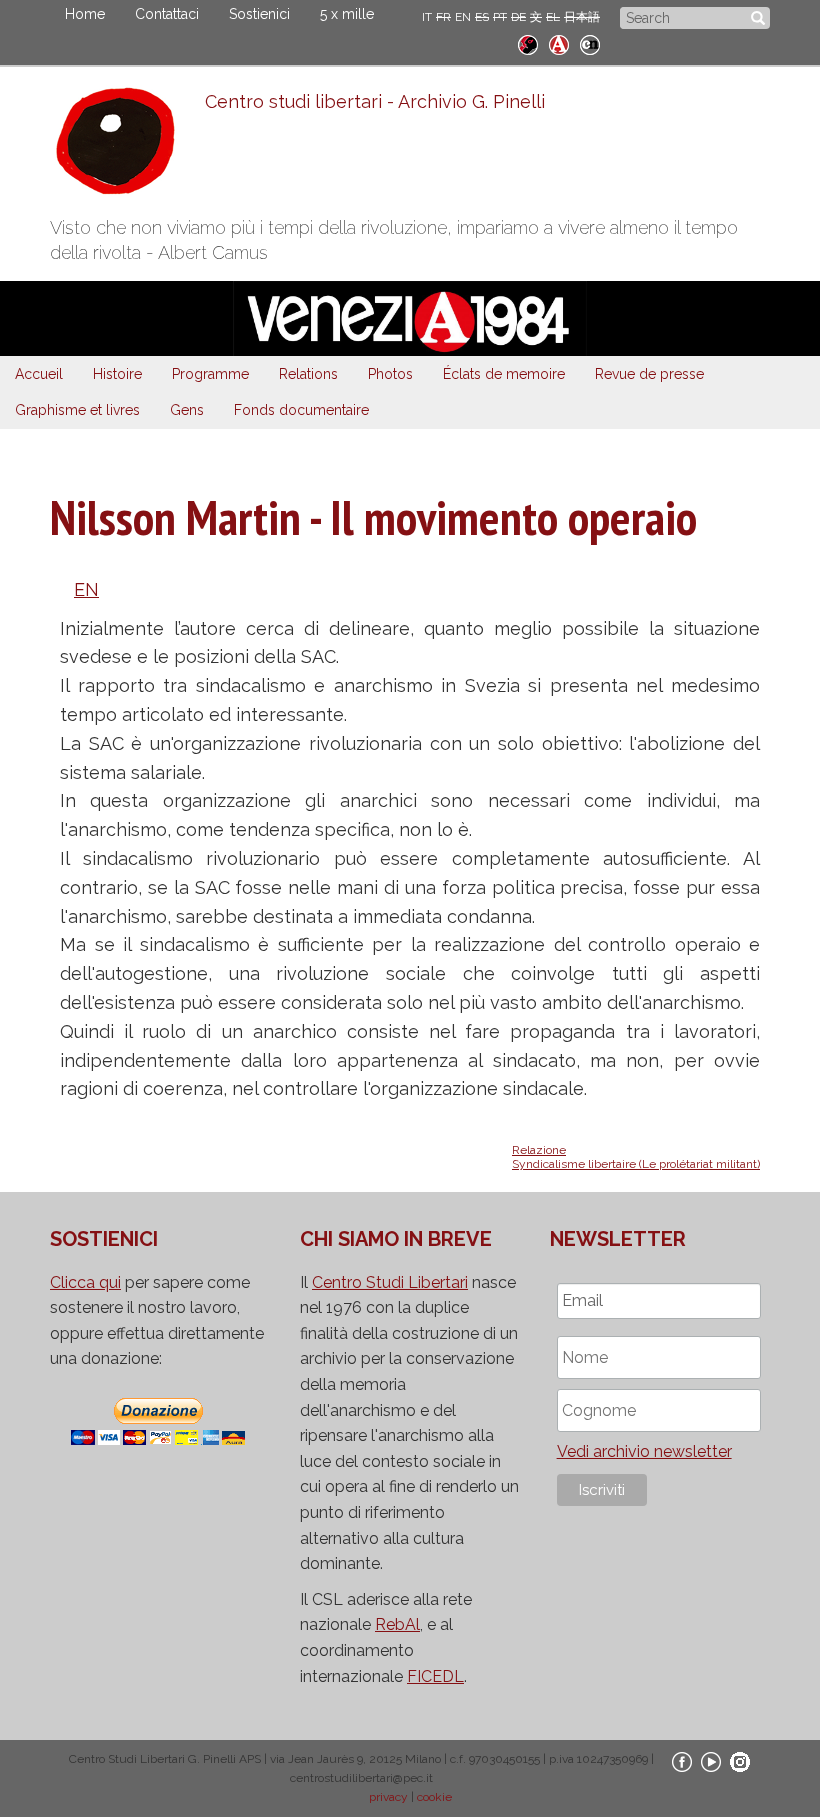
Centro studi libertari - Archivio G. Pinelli (375, 101)
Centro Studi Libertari (390, 1282)
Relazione (539, 1150)
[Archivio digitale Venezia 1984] (559, 42)
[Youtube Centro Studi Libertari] (711, 1761)
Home (85, 14)
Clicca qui (85, 1282)
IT (427, 17)
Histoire (117, 374)
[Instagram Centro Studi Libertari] (740, 1761)
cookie (434, 1797)
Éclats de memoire (504, 374)
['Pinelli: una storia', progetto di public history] (528, 42)
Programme (210, 374)
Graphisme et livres (77, 410)
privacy (388, 1797)
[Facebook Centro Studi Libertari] (682, 1761)
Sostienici (259, 14)
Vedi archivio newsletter (644, 1451)
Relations (308, 374)
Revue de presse (649, 374)
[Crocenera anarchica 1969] (590, 42)
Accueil (39, 374)
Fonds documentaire (301, 410)
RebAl (397, 1624)
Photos (390, 374)
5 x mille (347, 14)
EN (463, 17)
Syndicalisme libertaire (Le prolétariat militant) (636, 1164)
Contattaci (167, 14)
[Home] (127, 146)
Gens (187, 410)
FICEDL (435, 1676)
